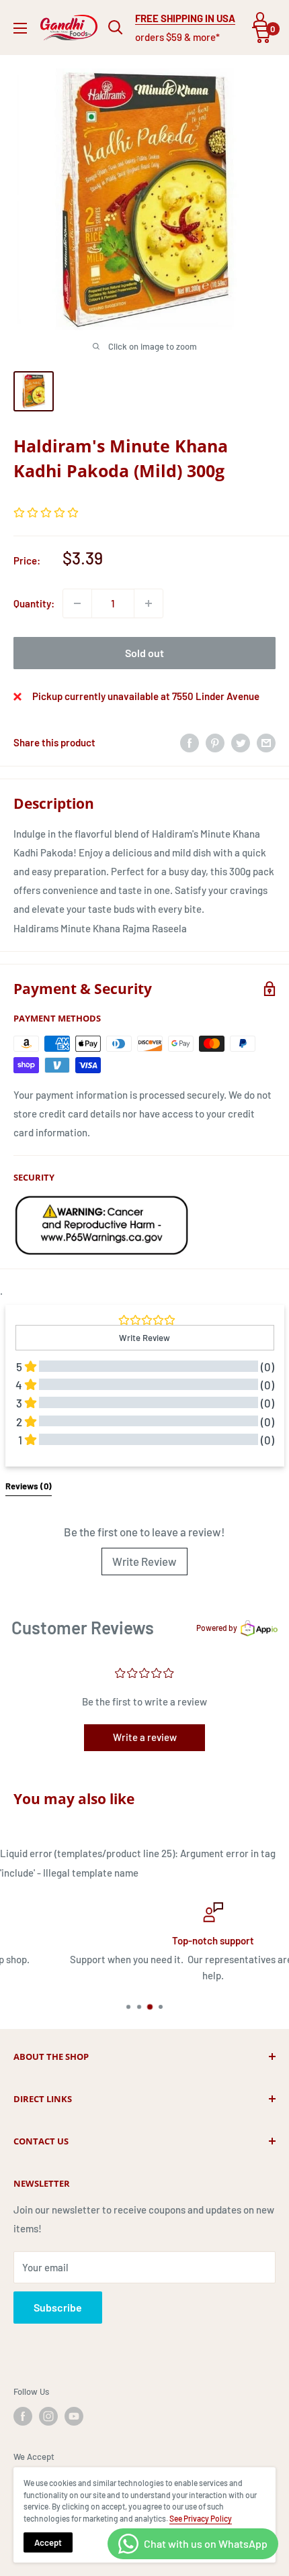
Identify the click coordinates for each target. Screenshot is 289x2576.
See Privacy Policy (201, 2518)
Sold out (144, 653)
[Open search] (116, 28)
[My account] (260, 19)
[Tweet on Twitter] (241, 742)
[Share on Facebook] (190, 742)
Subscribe (58, 2307)
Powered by (217, 1628)
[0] (262, 35)
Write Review (144, 1561)
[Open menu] (20, 28)
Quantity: (34, 603)
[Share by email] (266, 742)
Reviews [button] (29, 1486)
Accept (48, 2542)
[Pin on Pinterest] (215, 742)
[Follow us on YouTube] (74, 2416)
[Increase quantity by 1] (149, 603)
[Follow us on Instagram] (48, 2416)
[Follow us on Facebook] (23, 2416)
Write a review (145, 1737)
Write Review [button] (144, 1338)
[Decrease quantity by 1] (77, 603)
